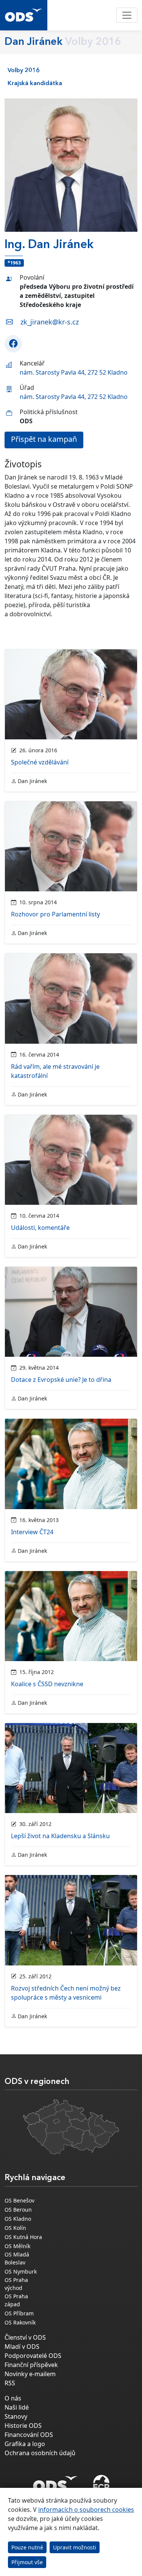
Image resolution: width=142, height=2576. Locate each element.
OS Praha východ (16, 2284)
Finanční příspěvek (31, 2365)
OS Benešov (20, 2200)
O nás (13, 2398)
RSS (10, 2383)
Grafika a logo (25, 2444)
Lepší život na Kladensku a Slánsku (60, 1836)
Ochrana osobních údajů (40, 2453)
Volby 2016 (24, 71)
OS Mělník (17, 2246)
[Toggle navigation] (127, 15)
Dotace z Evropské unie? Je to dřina (61, 1380)
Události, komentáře (40, 1228)
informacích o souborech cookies (86, 2510)
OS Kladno (18, 2219)
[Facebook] (13, 344)
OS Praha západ (16, 2300)
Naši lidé (17, 2407)
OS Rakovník (20, 2322)
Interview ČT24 (32, 1532)
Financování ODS (29, 2435)
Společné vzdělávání (40, 762)
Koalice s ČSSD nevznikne (47, 1684)
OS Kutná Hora (23, 2237)
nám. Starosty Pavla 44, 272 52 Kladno (74, 372)
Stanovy (16, 2416)
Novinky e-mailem (30, 2374)
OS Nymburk (21, 2271)
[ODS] (55, 2482)
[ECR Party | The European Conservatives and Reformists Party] (101, 2484)
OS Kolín (15, 2228)
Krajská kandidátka (35, 84)
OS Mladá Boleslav (17, 2258)
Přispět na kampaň (44, 439)
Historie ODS (23, 2426)
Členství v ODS (25, 2337)
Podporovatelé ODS (33, 2356)
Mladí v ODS (22, 2347)
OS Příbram (19, 2313)
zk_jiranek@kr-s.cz (50, 322)
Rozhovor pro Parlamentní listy (55, 914)
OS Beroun (18, 2210)
